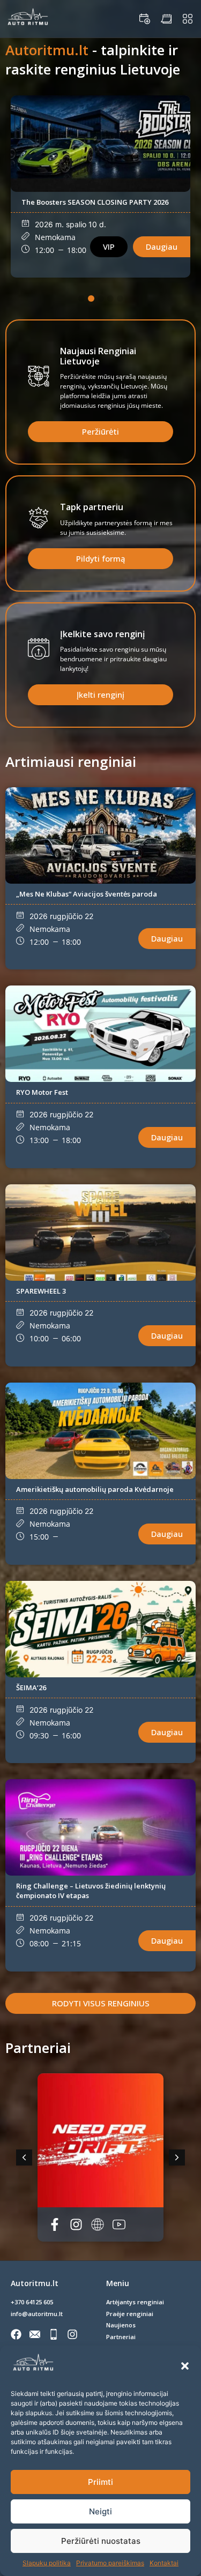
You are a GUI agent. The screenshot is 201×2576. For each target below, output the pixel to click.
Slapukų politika (47, 2563)
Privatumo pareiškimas (110, 2563)
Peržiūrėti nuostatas (101, 2541)
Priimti (100, 2482)
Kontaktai (164, 2563)
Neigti (100, 2511)
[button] (185, 2366)
